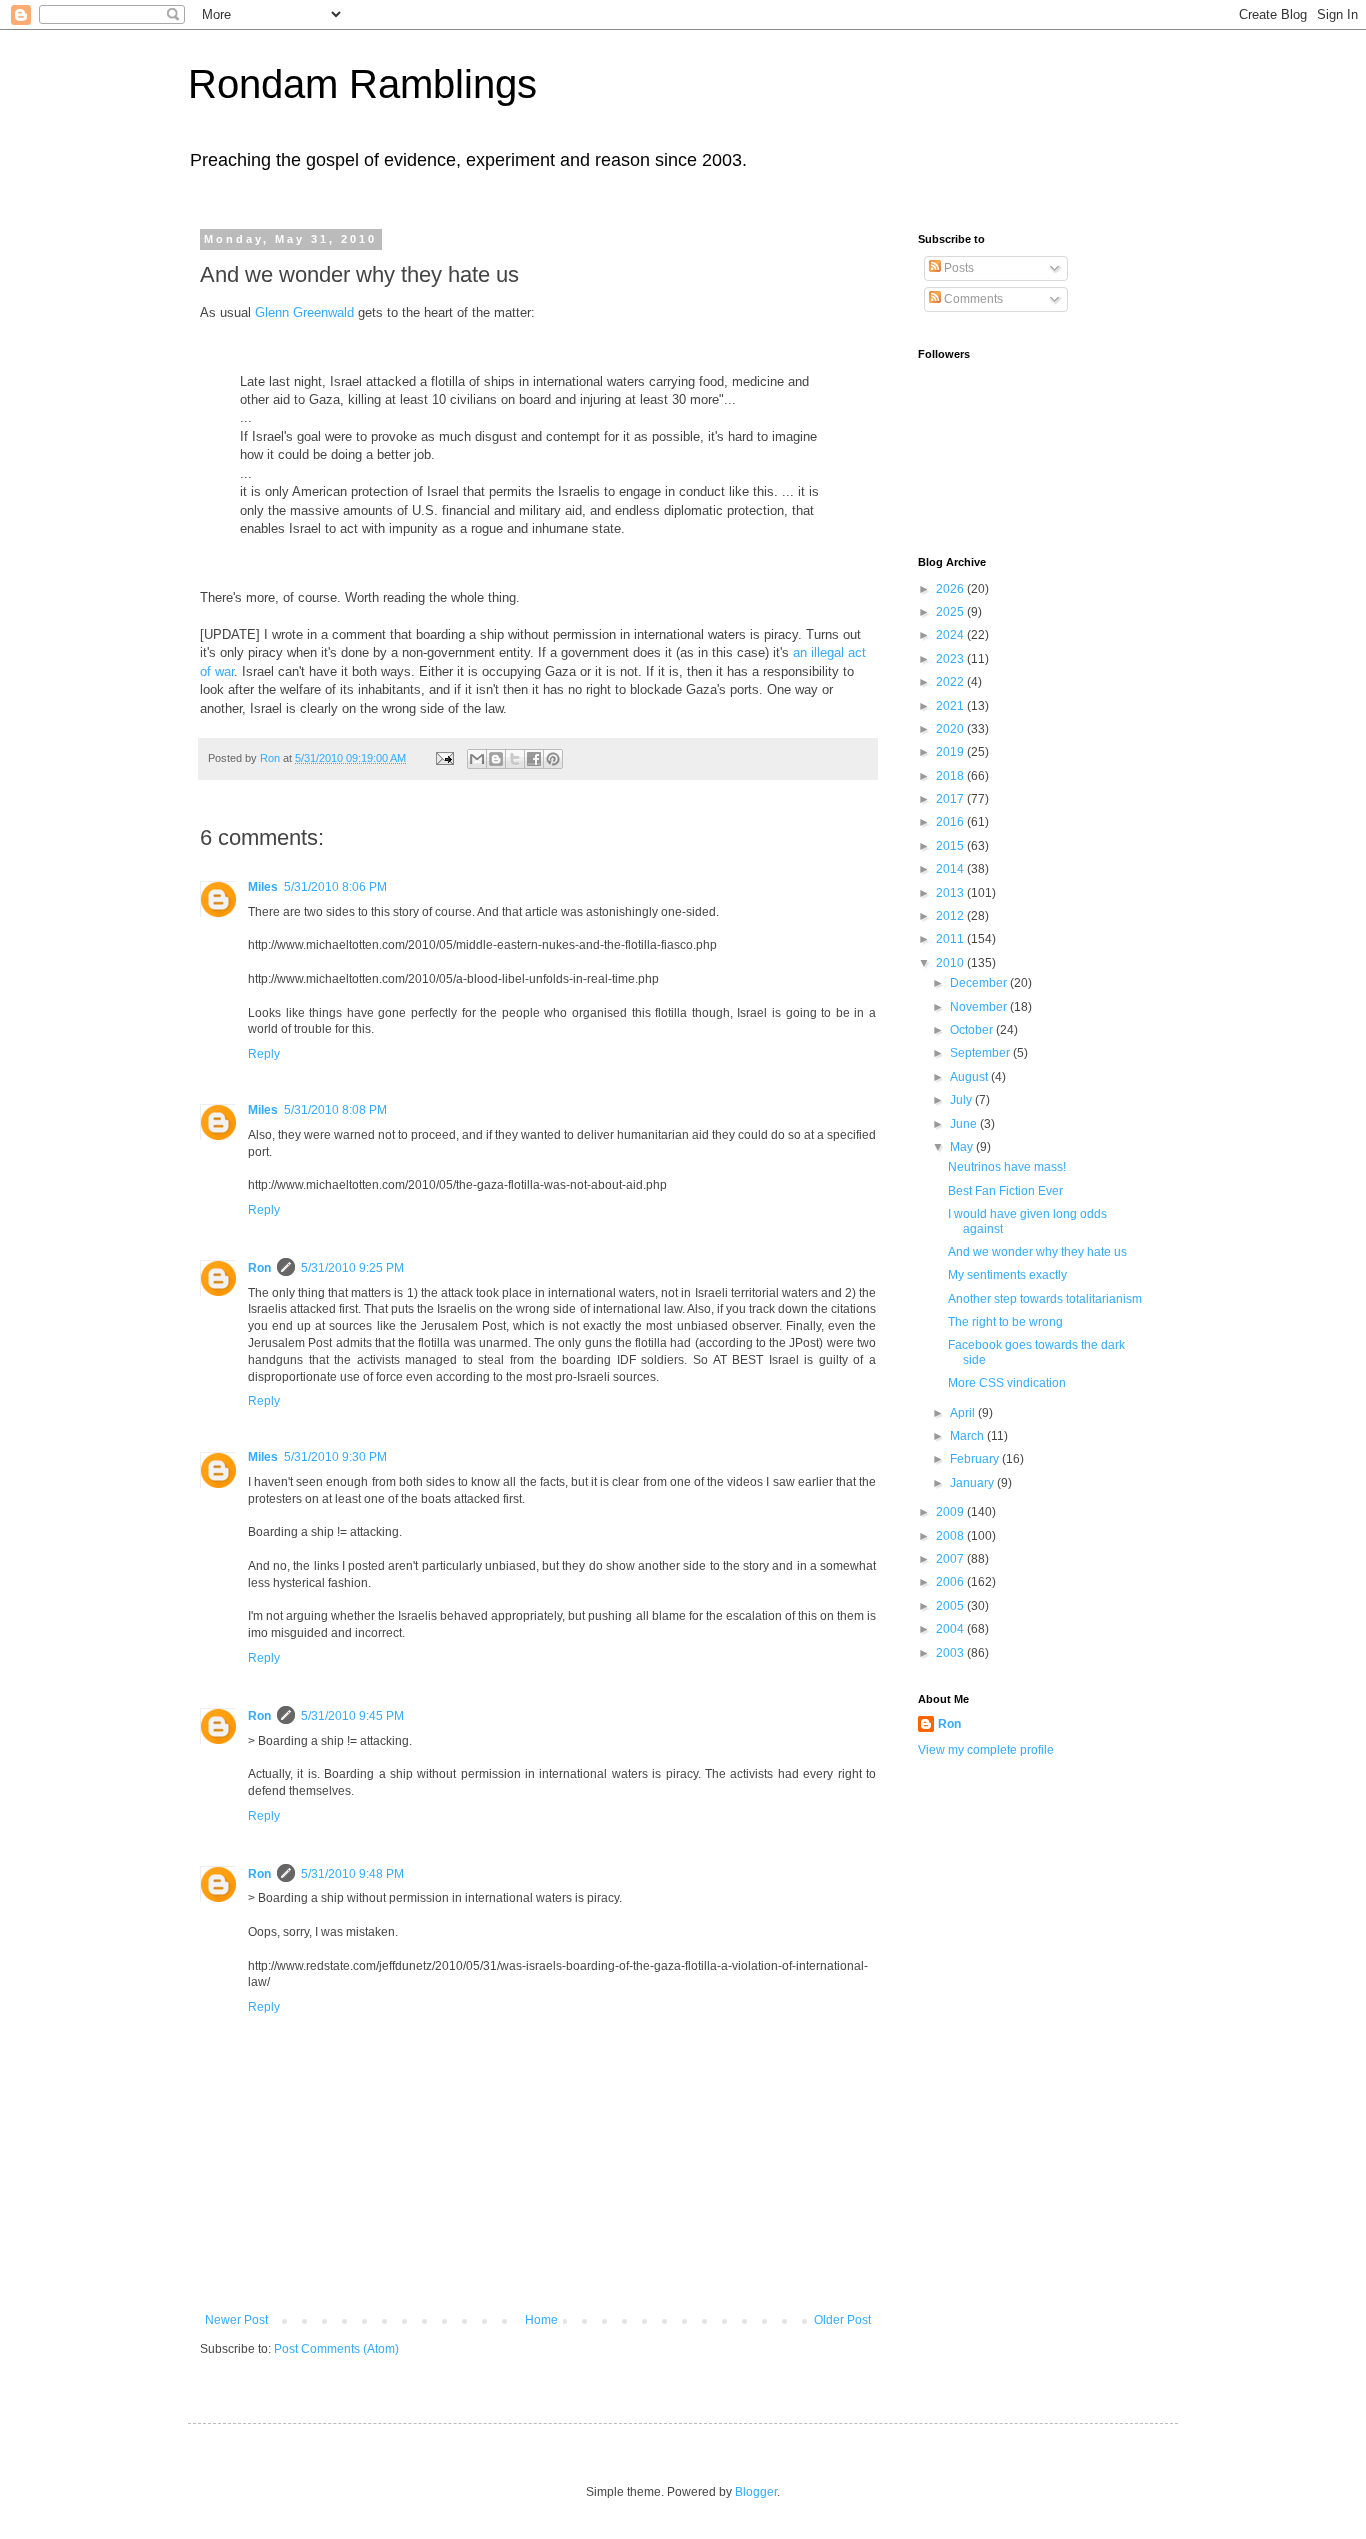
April (964, 1413)
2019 (951, 752)
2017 (951, 799)
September (981, 1053)
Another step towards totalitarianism (1045, 1299)
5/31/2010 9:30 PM (335, 1457)
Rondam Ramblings (362, 84)
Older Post (842, 2320)
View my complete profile (986, 1750)
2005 (951, 1606)
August (970, 1077)
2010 (951, 963)
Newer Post (236, 2320)
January (973, 1483)
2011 (951, 939)
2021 (951, 706)
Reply (264, 1054)
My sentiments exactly (1007, 1275)
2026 (951, 589)
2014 (951, 869)
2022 (951, 682)
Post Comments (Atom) (336, 2349)
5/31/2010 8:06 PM (335, 887)
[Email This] (477, 759)
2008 (951, 1536)
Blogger (756, 2492)
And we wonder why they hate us (1037, 1252)
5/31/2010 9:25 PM (352, 1268)
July (962, 1100)
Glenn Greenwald (304, 312)
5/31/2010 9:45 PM (352, 1716)
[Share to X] (515, 759)
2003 (951, 1653)
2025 (951, 612)
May (963, 1147)
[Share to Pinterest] (553, 759)
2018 (951, 776)
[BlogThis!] (496, 759)
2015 (951, 846)
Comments (972, 299)
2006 (951, 1582)
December (980, 983)
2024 (951, 635)
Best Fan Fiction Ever (1005, 1191)
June (965, 1124)
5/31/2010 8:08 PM (335, 1110)
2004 (951, 1629)
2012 (951, 916)
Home (541, 2320)
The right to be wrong (1005, 1322)
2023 (951, 659)
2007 (951, 1559)
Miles (263, 887)
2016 (951, 822)
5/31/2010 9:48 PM (352, 1874)
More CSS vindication (1007, 1383)
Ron (259, 1268)
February (976, 1459)
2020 (951, 729)
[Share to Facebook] (534, 759)
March (968, 1436)
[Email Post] (444, 758)
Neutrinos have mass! (1007, 1167)
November (980, 1007)
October (973, 1030)
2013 (951, 893)
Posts (957, 268)
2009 (951, 1512)
